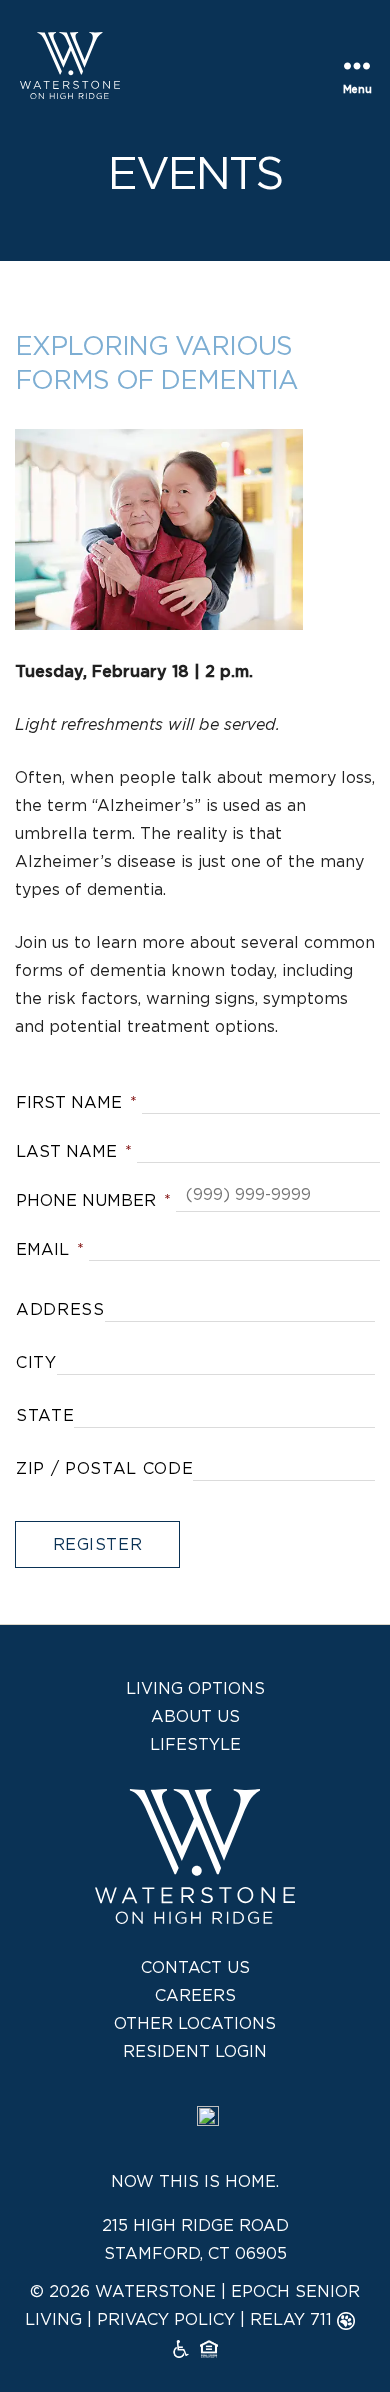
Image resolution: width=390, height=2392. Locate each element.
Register (97, 1545)
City (36, 1363)
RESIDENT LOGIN (195, 2052)
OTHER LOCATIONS (195, 2024)
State (45, 1416)
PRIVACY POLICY (166, 2320)
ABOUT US (195, 1717)
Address (60, 1310)
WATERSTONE (155, 2292)
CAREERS (195, 1996)
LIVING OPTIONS (195, 1689)
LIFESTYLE (195, 1745)
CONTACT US (195, 1968)
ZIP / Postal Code (104, 1469)
